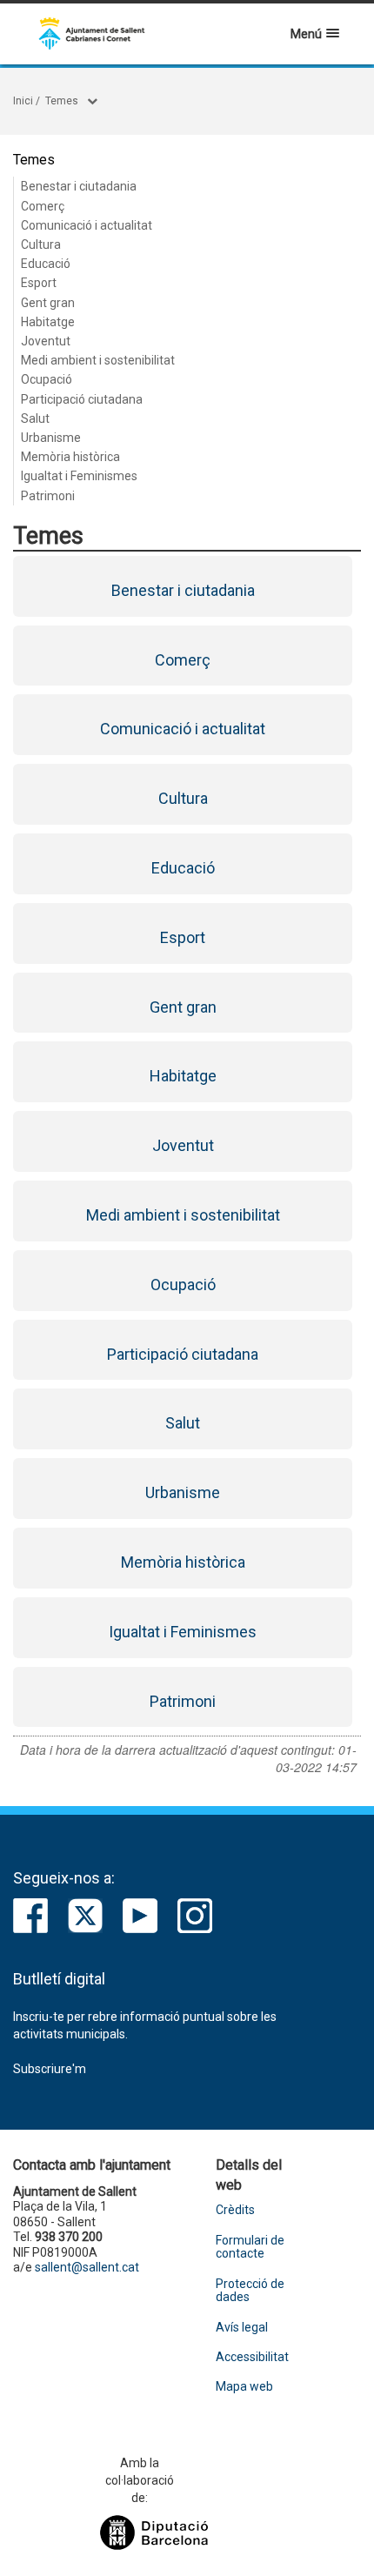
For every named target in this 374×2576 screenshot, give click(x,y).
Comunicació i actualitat (87, 225)
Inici (23, 101)
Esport (39, 283)
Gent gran (48, 303)
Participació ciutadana (82, 399)
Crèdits (235, 2210)
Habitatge (48, 322)
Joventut (46, 341)
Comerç (43, 206)
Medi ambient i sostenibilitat (98, 360)
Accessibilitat (252, 2357)
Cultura (41, 244)
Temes (62, 101)
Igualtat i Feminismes (79, 476)
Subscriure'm (50, 2069)
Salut (35, 418)
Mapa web (244, 2387)
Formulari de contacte (250, 2247)
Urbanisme (51, 438)
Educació (46, 264)
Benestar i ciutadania (79, 186)
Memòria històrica (70, 457)
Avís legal (242, 2328)
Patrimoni (48, 496)
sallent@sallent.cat (87, 2267)
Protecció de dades (250, 2291)
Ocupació (47, 379)
